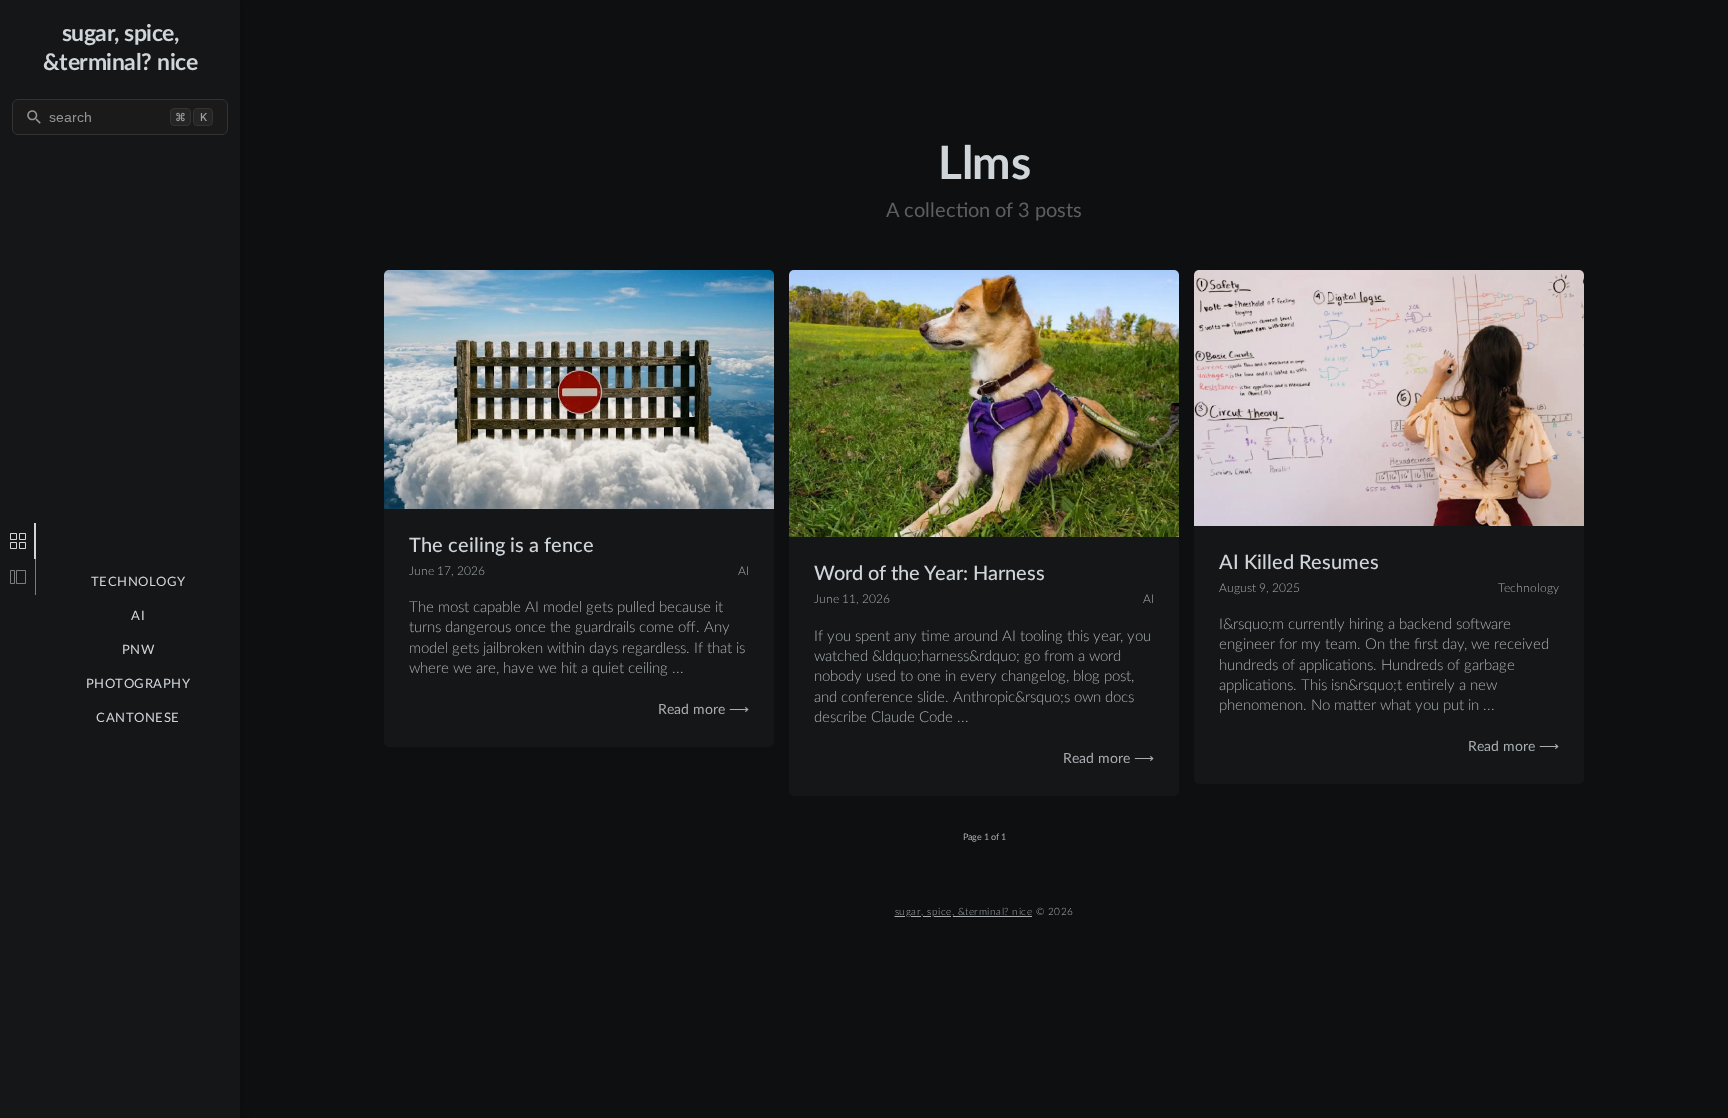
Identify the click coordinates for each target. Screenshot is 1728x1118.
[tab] (18, 541)
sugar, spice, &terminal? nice (964, 912)
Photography (138, 684)
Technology (138, 582)
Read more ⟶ (703, 710)
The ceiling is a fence (501, 546)
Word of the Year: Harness (929, 574)
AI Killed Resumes (1299, 563)
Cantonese (138, 718)
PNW (138, 650)
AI (138, 616)
